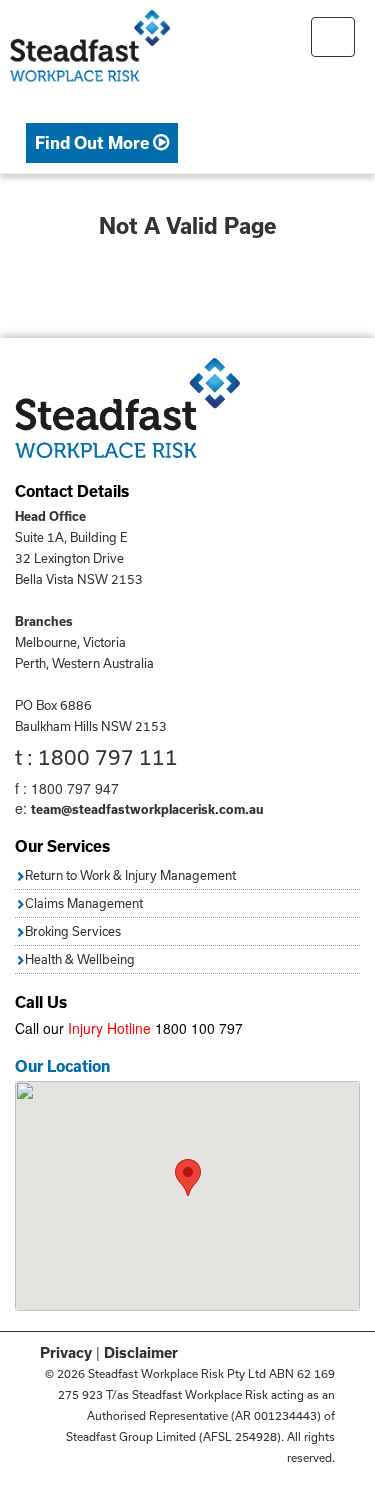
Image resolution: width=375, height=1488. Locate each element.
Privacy (66, 1352)
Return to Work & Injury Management (130, 875)
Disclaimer (141, 1352)
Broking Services (73, 931)
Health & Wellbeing (80, 959)
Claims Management (84, 903)
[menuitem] (102, 143)
